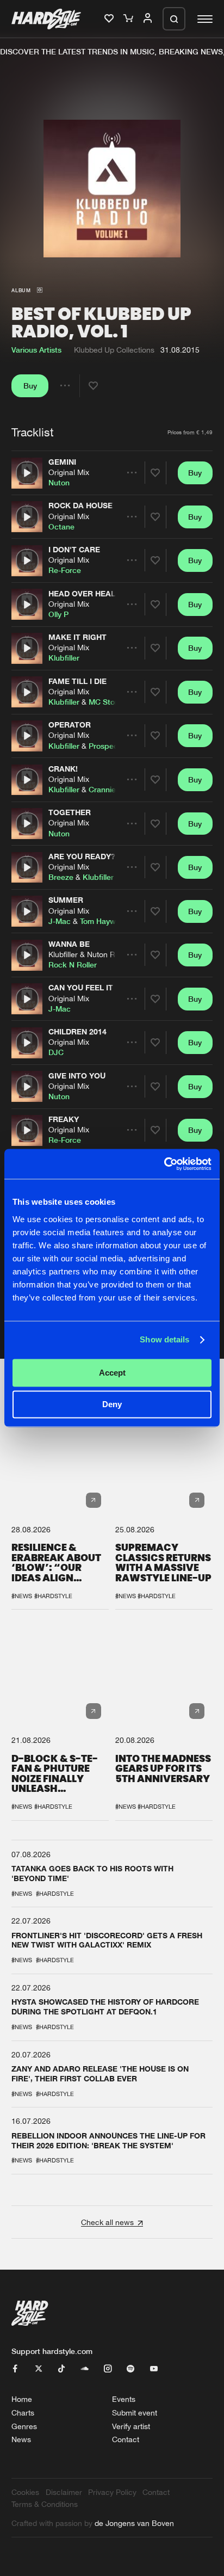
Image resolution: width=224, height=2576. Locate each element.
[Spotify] (130, 2369)
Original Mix (69, 472)
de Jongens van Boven (134, 2523)
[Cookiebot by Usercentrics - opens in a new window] (164, 1164)
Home (22, 2399)
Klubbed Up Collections (114, 349)
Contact (126, 2439)
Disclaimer (64, 2492)
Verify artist (131, 2426)
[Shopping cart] (129, 19)
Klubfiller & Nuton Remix (90, 954)
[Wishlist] (110, 19)
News (21, 2439)
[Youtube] (154, 2369)
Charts (23, 2412)
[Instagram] (108, 2369)
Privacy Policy (112, 2492)
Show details (164, 1340)
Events (124, 2399)
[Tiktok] (61, 2369)
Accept (112, 1373)
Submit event (135, 2412)
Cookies (25, 2492)
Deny (112, 1405)
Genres (24, 2426)
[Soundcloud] (85, 2369)
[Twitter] (39, 2369)
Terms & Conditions (45, 2504)
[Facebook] (15, 2369)
